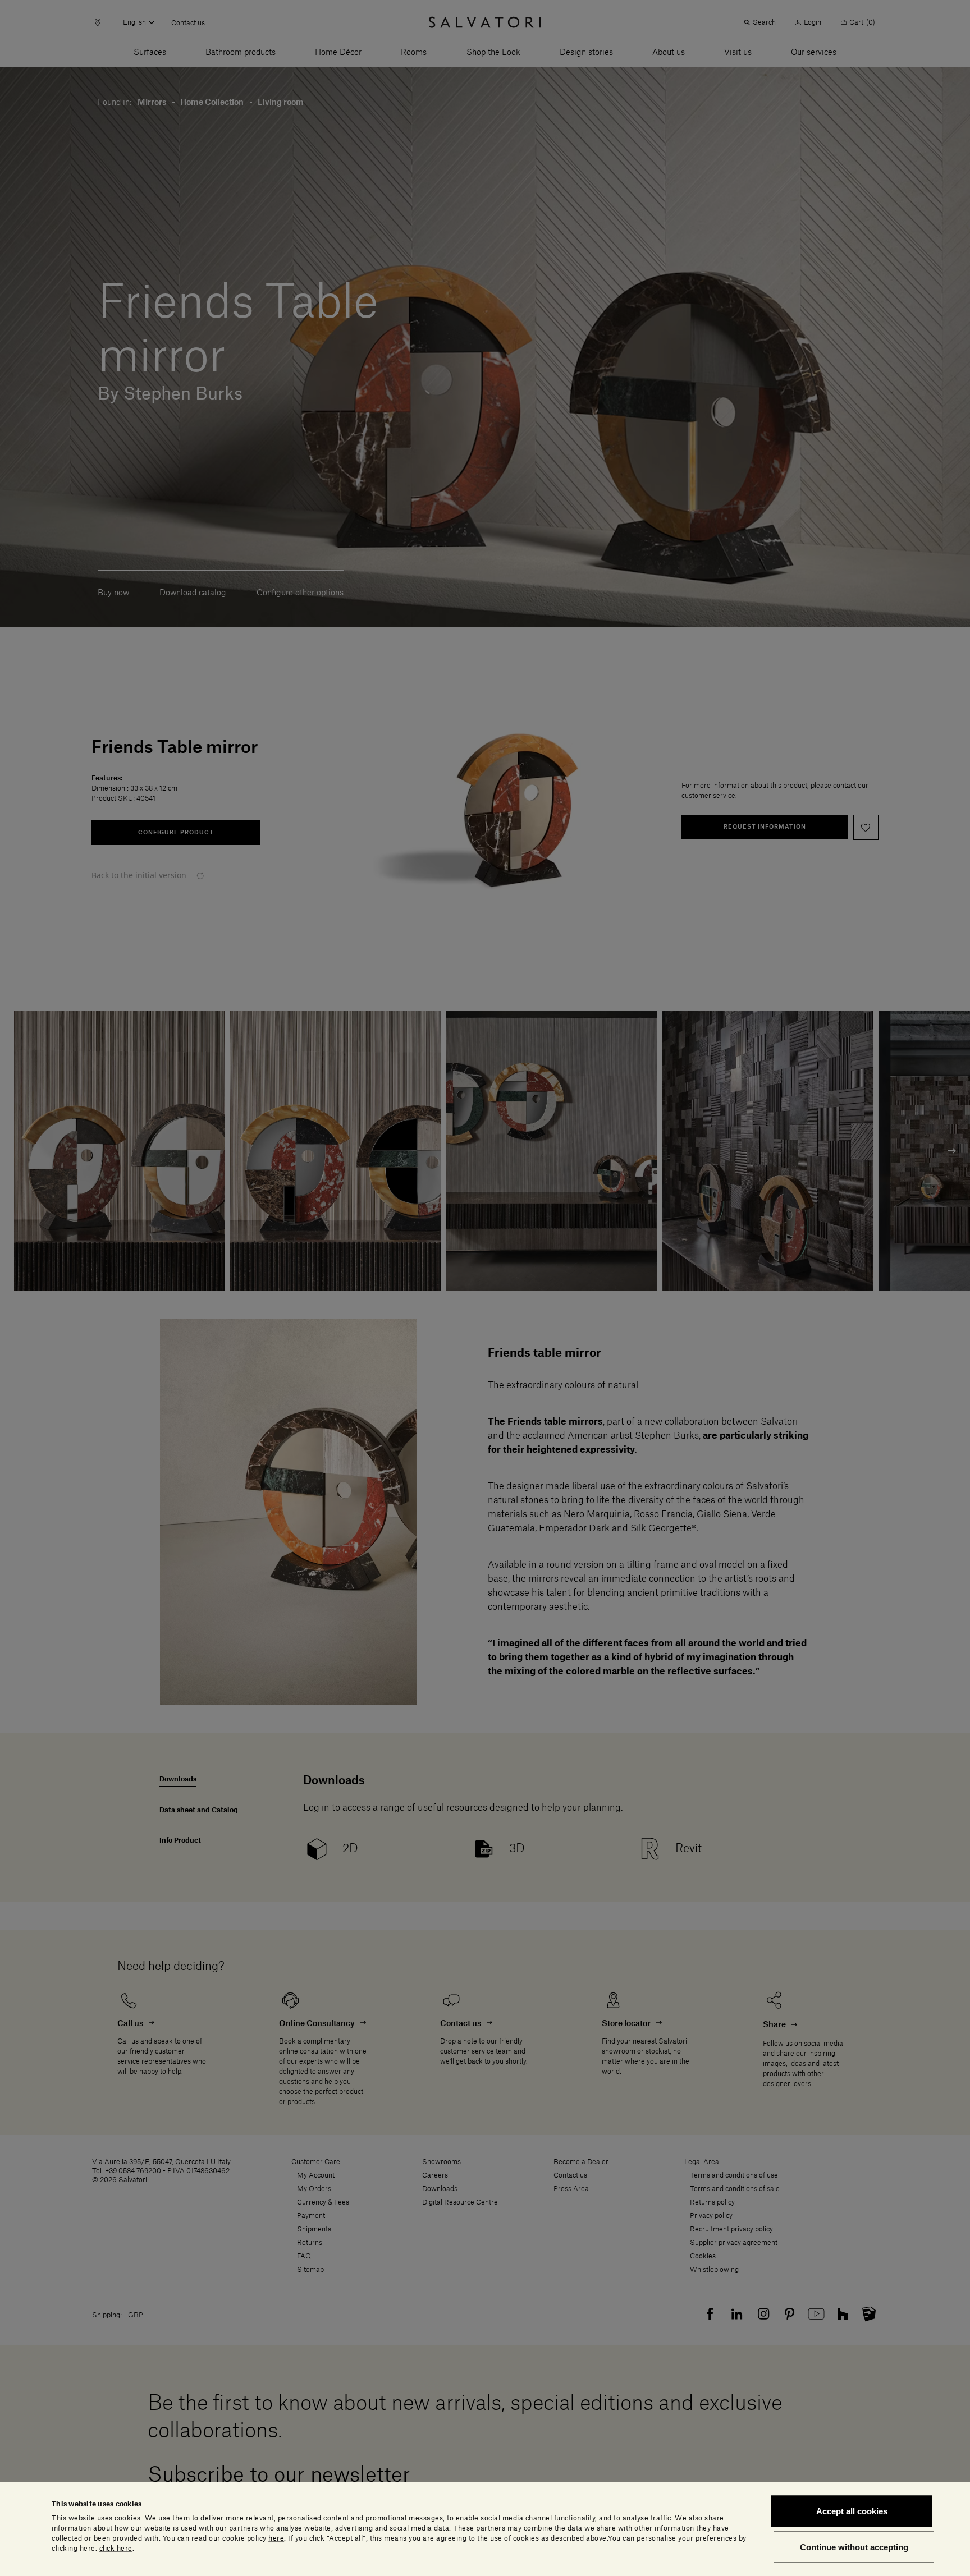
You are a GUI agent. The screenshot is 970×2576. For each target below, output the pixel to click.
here (276, 2538)
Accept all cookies (852, 2511)
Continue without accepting (854, 2547)
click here (116, 2548)
